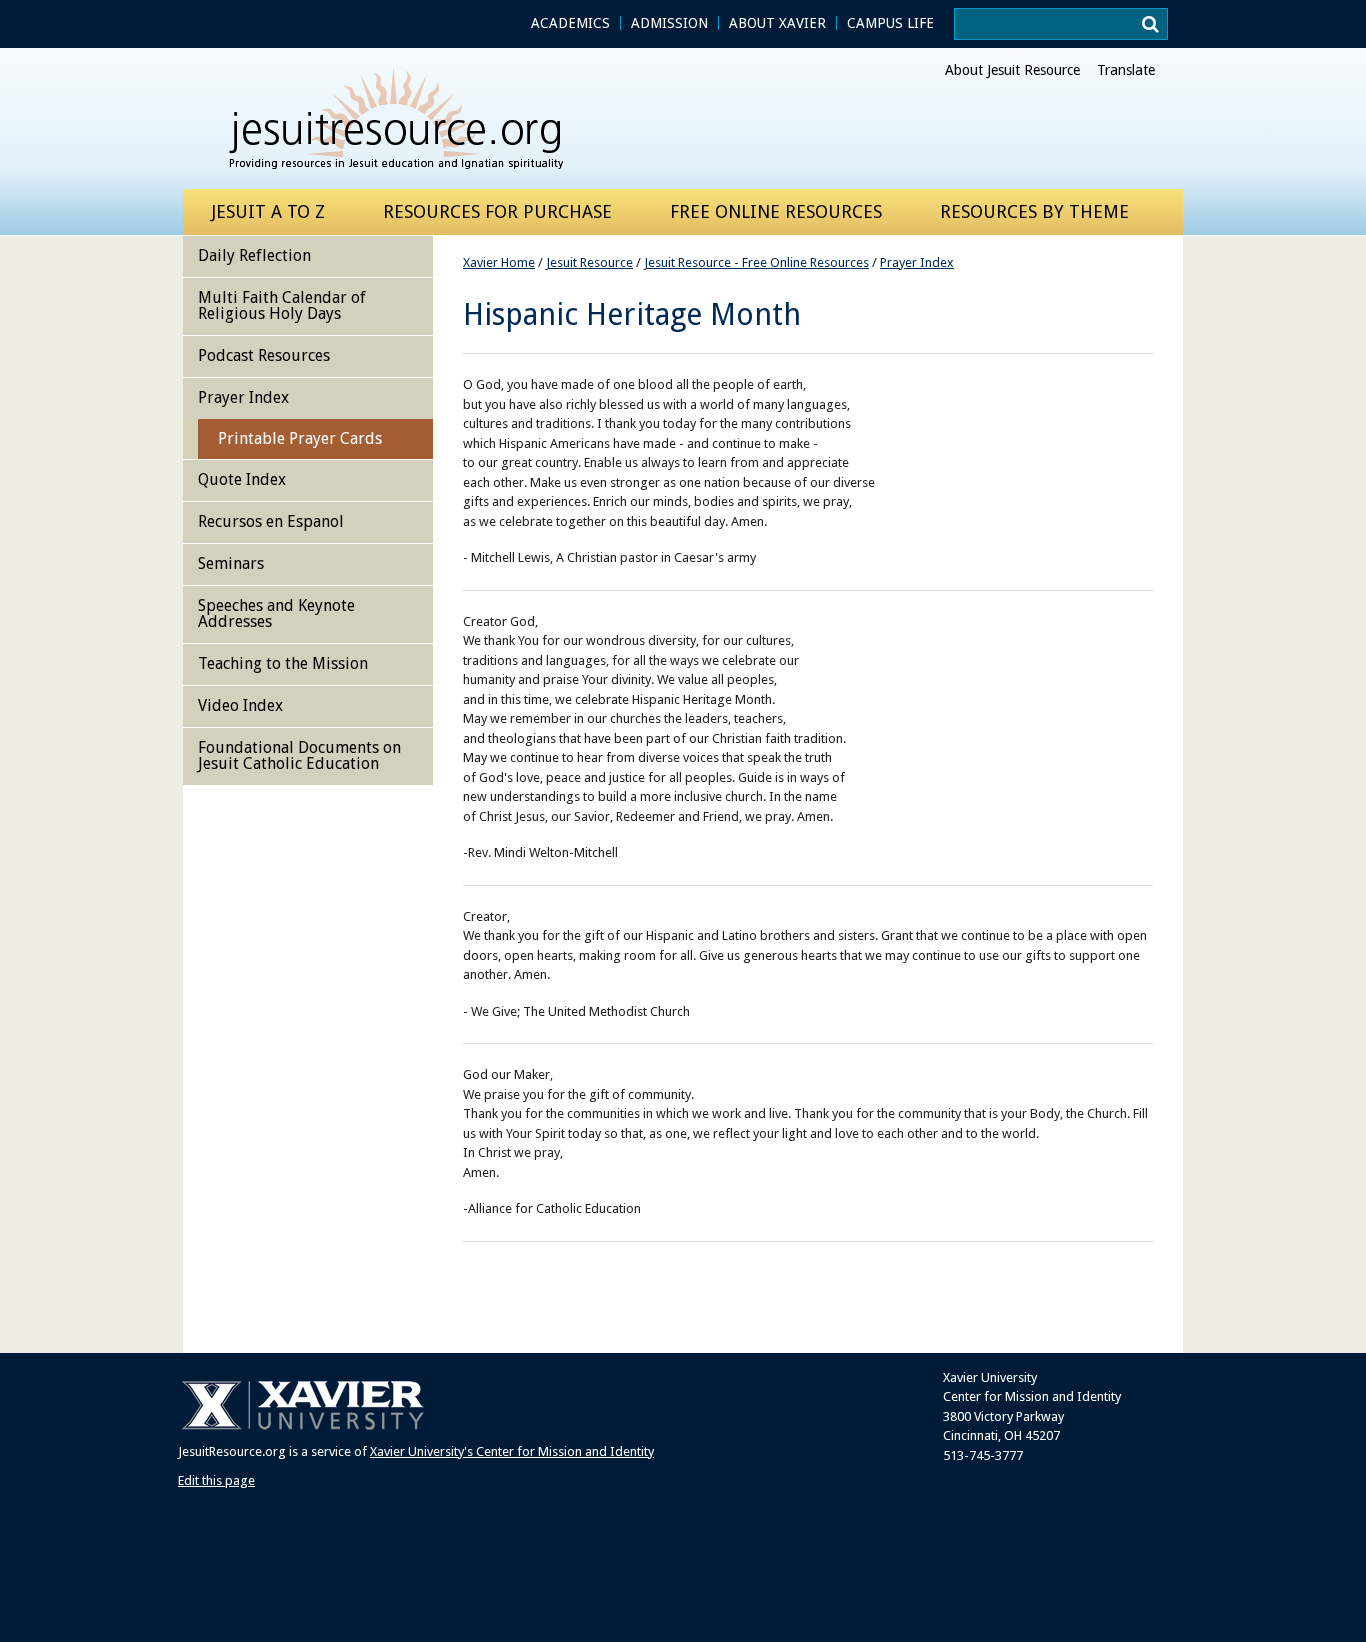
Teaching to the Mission (283, 663)
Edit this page (216, 1480)
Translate (1126, 70)
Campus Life (890, 23)
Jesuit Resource (589, 262)
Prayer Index (917, 262)
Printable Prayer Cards (300, 438)
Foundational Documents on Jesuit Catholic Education (299, 755)
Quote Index (242, 479)
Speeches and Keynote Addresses (276, 613)
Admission (669, 23)
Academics (570, 23)
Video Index (240, 705)
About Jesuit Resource (1012, 70)
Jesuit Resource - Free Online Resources (756, 262)
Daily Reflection (254, 255)
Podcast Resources (264, 355)
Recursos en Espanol (271, 521)
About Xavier (777, 23)
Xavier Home (499, 262)
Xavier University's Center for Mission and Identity (512, 1451)
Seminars (231, 563)
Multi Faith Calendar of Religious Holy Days (282, 305)
